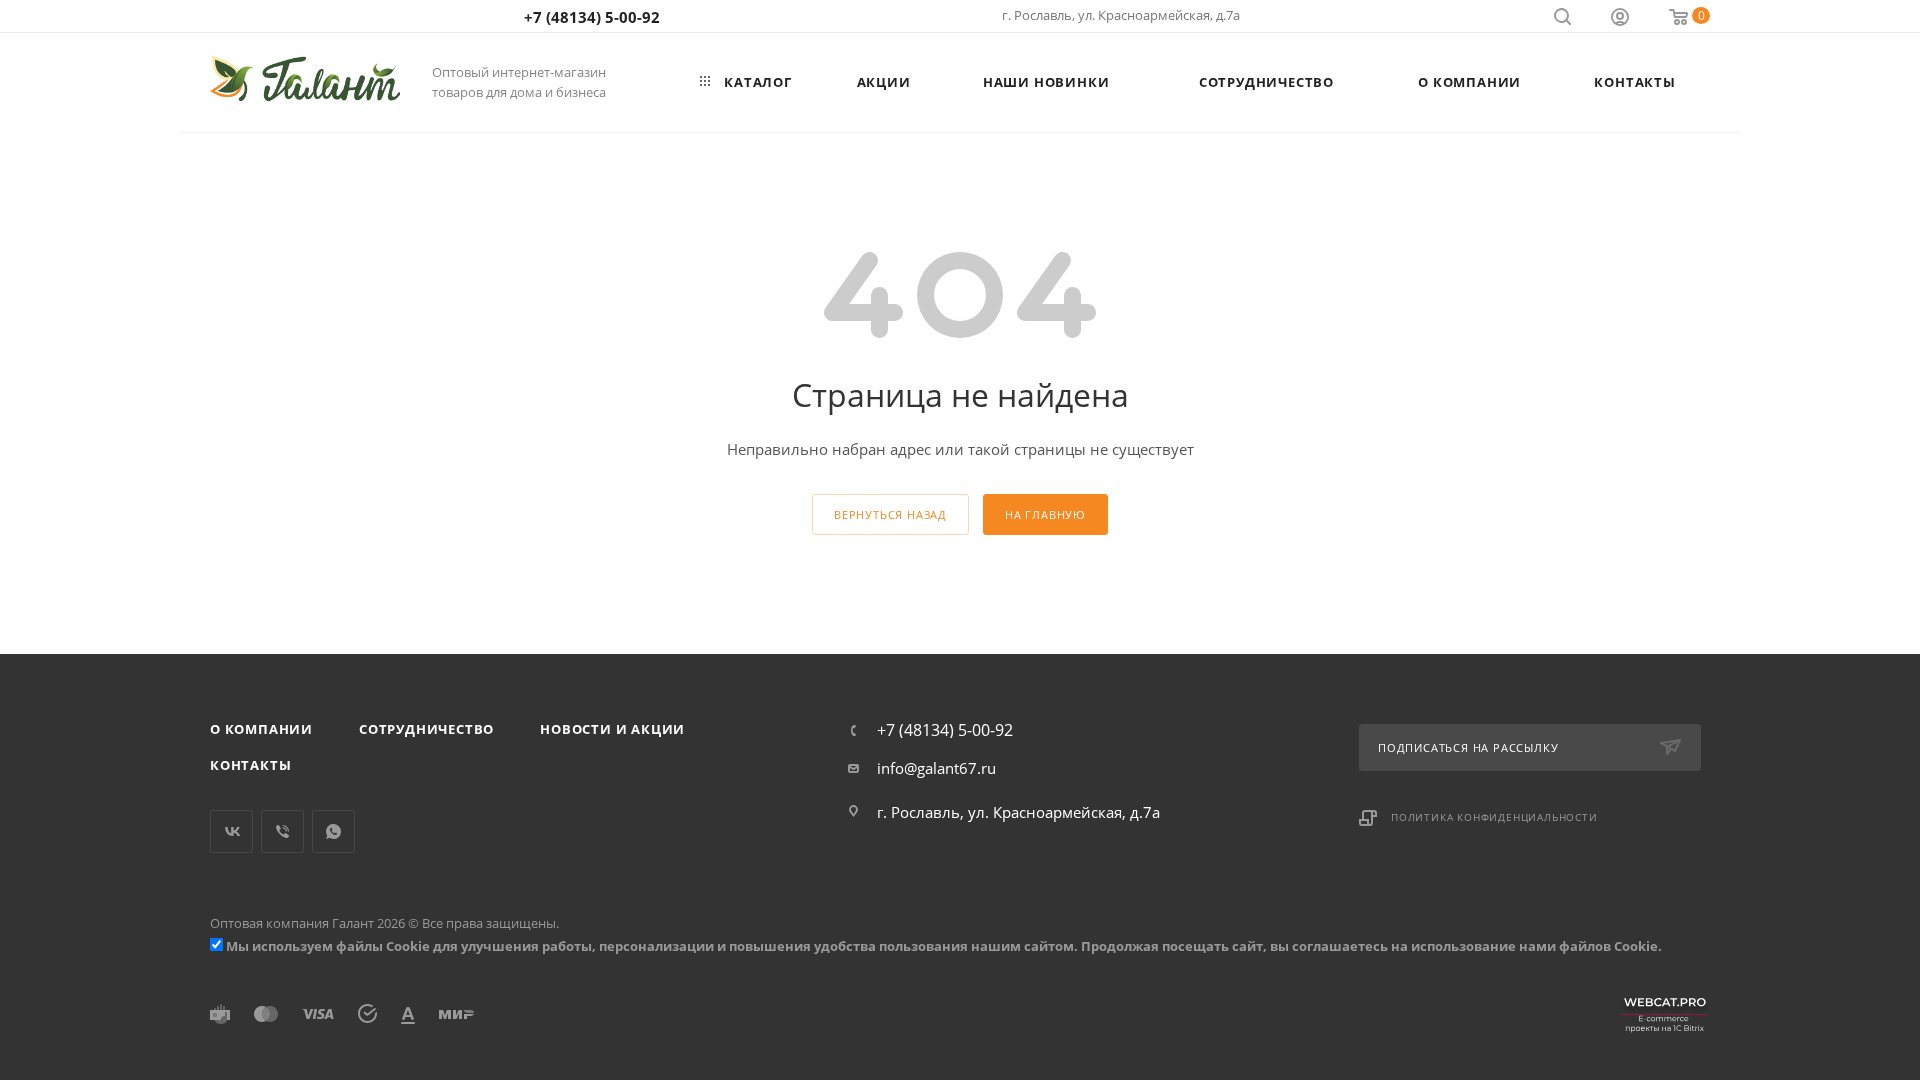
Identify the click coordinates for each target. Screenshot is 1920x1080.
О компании (261, 729)
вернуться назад (890, 514)
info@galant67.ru (936, 768)
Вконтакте (231, 831)
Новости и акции (612, 729)
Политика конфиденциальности (1494, 817)
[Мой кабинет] (1620, 19)
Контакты (250, 765)
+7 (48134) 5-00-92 (592, 17)
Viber (282, 831)
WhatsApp (333, 831)
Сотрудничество (426, 729)
